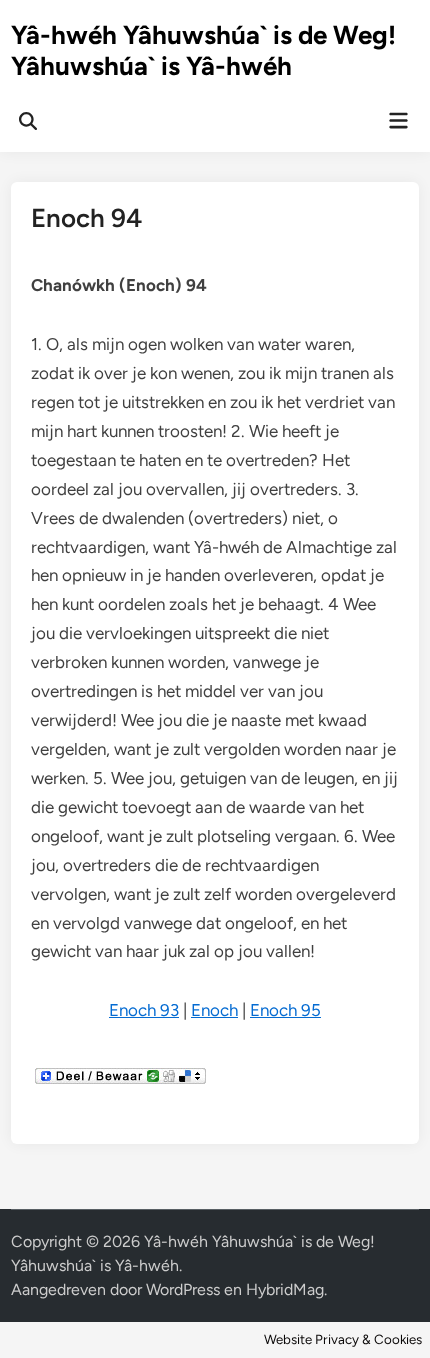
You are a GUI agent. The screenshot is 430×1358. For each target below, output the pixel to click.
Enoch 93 (144, 1010)
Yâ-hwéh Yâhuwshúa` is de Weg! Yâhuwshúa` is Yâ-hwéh (203, 50)
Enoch (214, 1010)
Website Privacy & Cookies (343, 1339)
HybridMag (285, 1289)
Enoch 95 (285, 1010)
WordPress (183, 1289)
